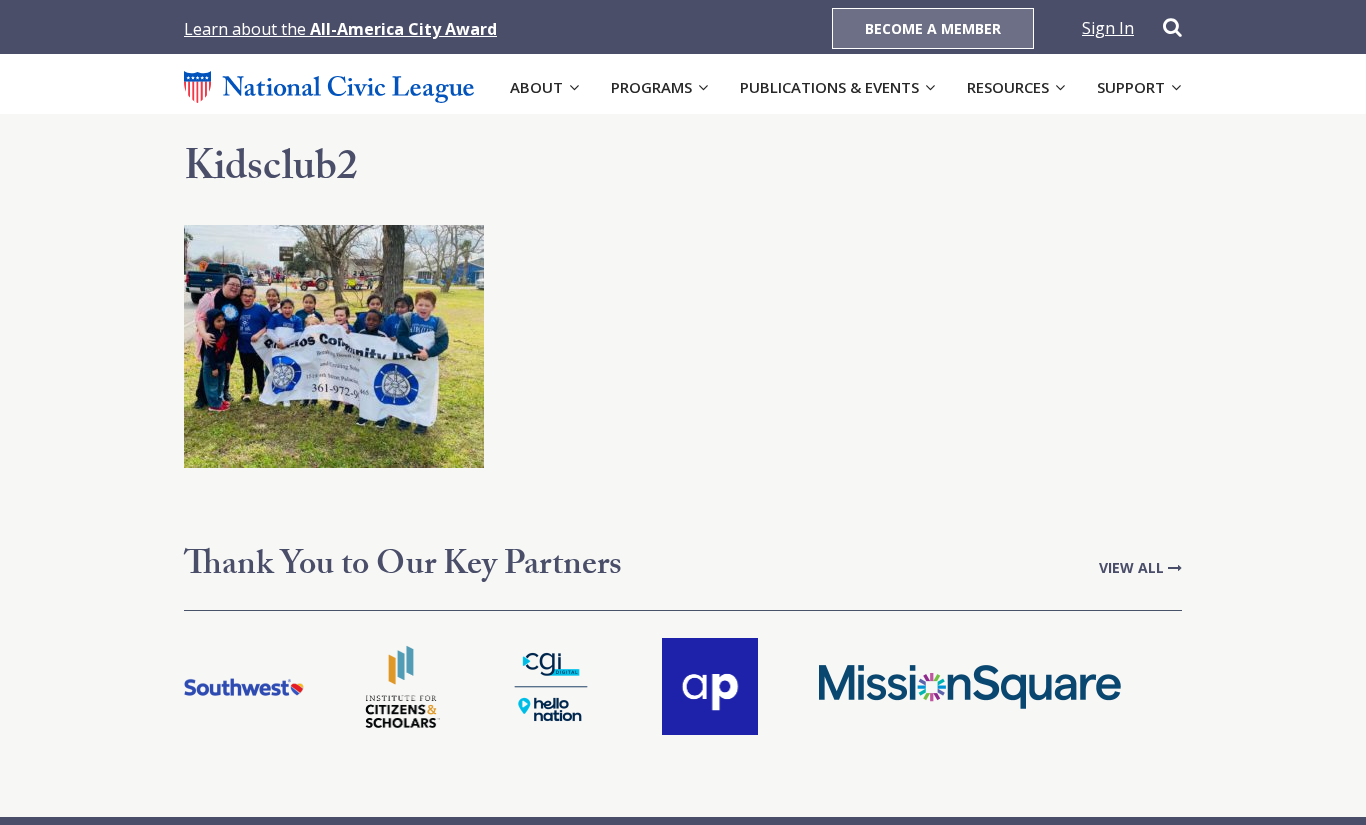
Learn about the (340, 29)
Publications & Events (829, 87)
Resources (1008, 87)
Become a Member (933, 28)
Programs (651, 87)
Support (1131, 87)
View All (1133, 567)
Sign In (1108, 28)
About (536, 87)
